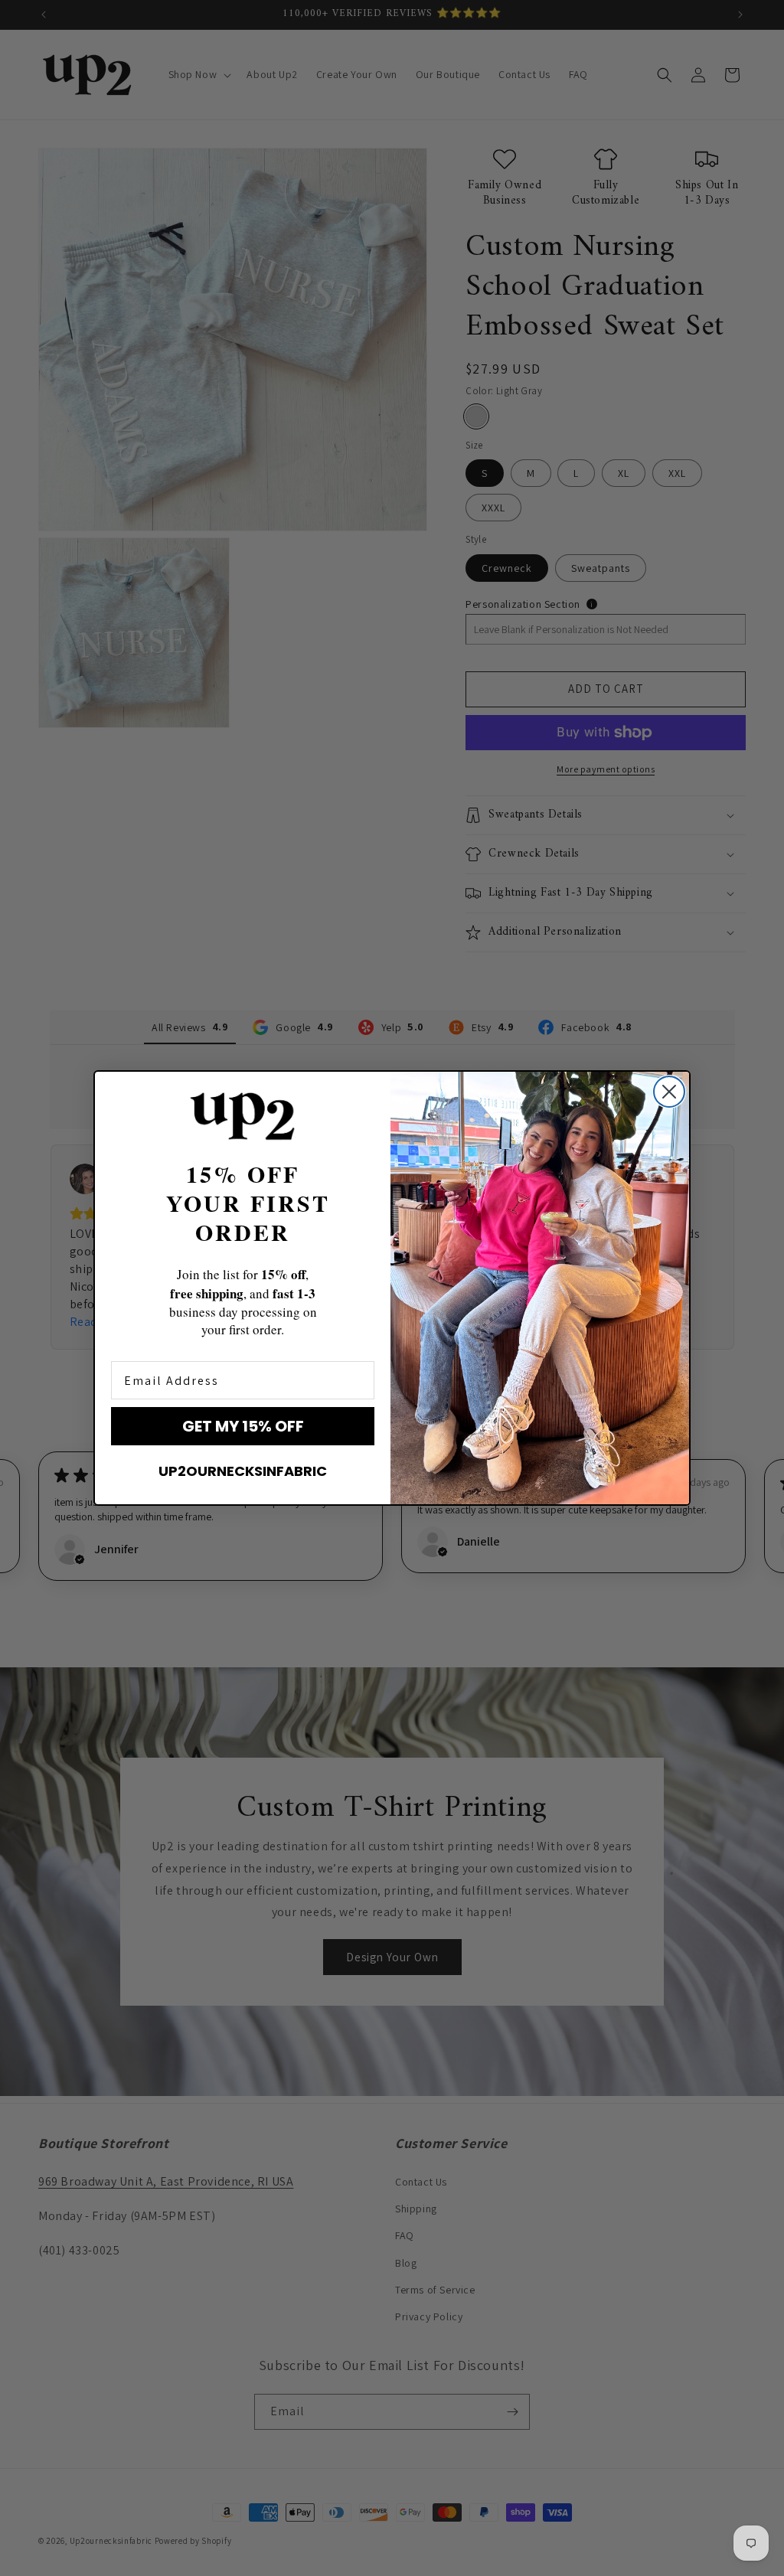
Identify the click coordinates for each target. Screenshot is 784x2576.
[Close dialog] (669, 1092)
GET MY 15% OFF (243, 1426)
